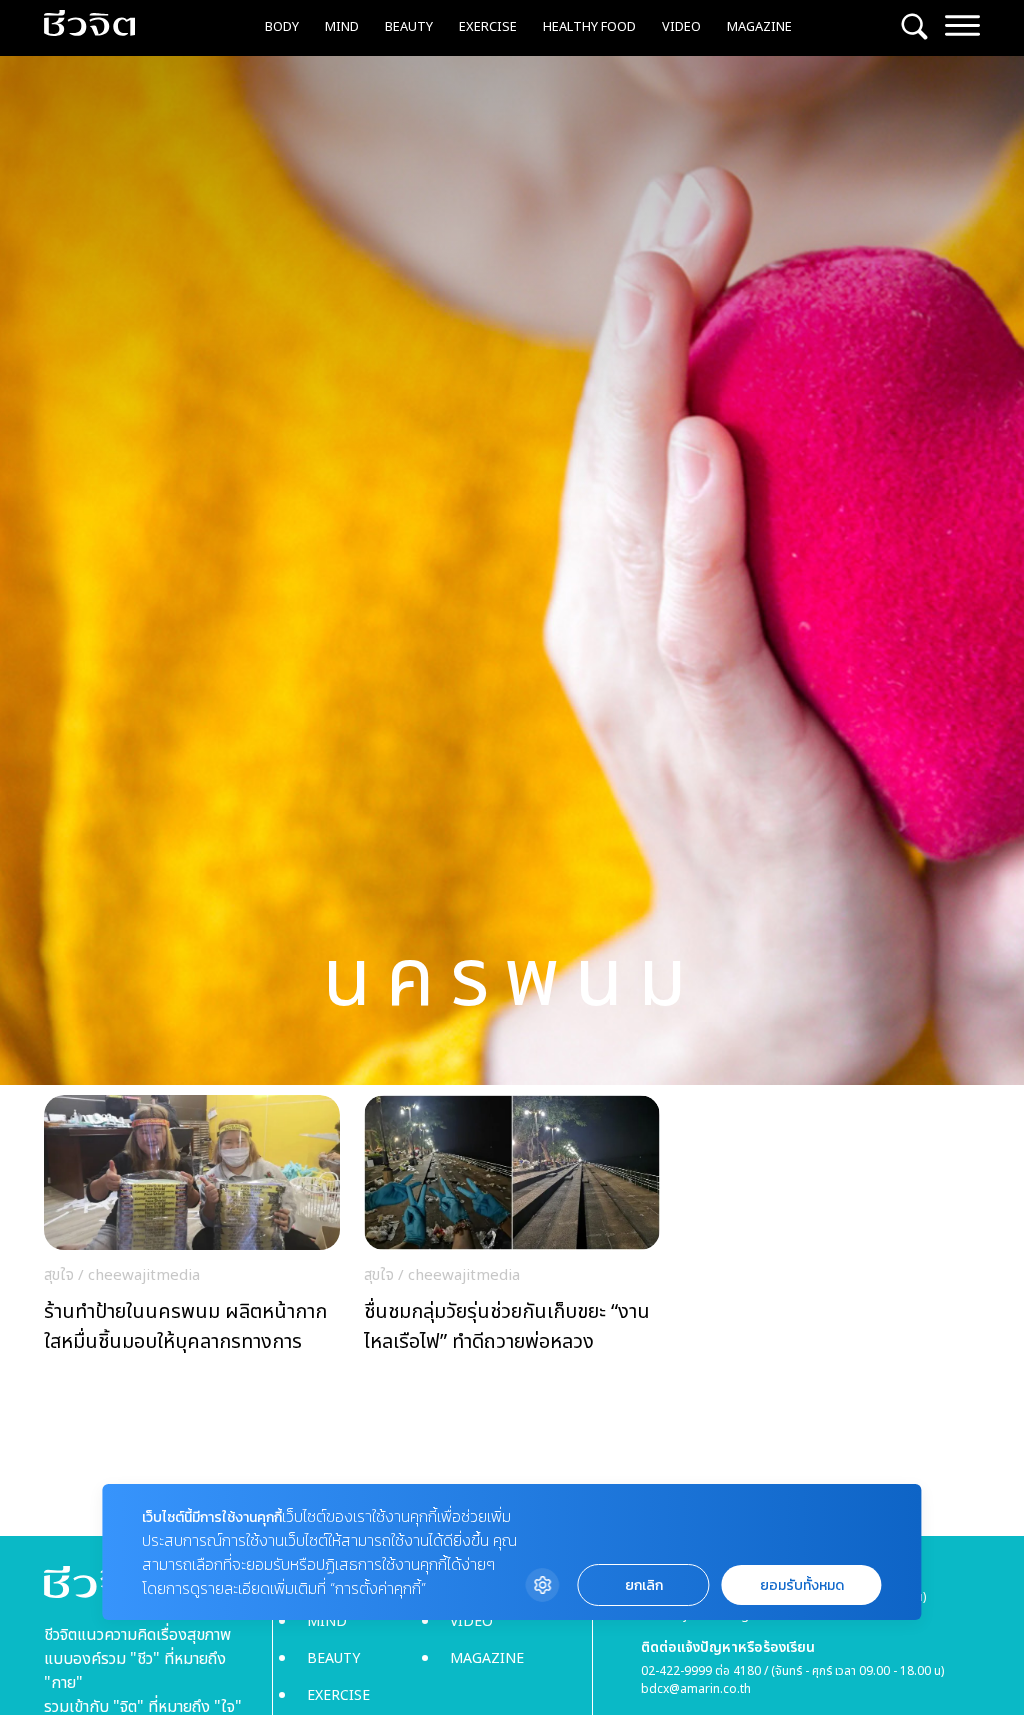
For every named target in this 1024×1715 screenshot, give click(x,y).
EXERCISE (488, 27)
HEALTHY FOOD (589, 27)
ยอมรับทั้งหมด (802, 1585)
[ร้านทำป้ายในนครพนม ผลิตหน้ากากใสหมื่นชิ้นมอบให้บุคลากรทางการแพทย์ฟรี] (192, 1230)
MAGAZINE (759, 27)
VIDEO (681, 27)
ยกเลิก (644, 1585)
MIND (342, 27)
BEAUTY (409, 27)
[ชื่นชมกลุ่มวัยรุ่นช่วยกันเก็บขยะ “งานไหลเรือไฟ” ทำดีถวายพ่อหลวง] (512, 1230)
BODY (282, 27)
